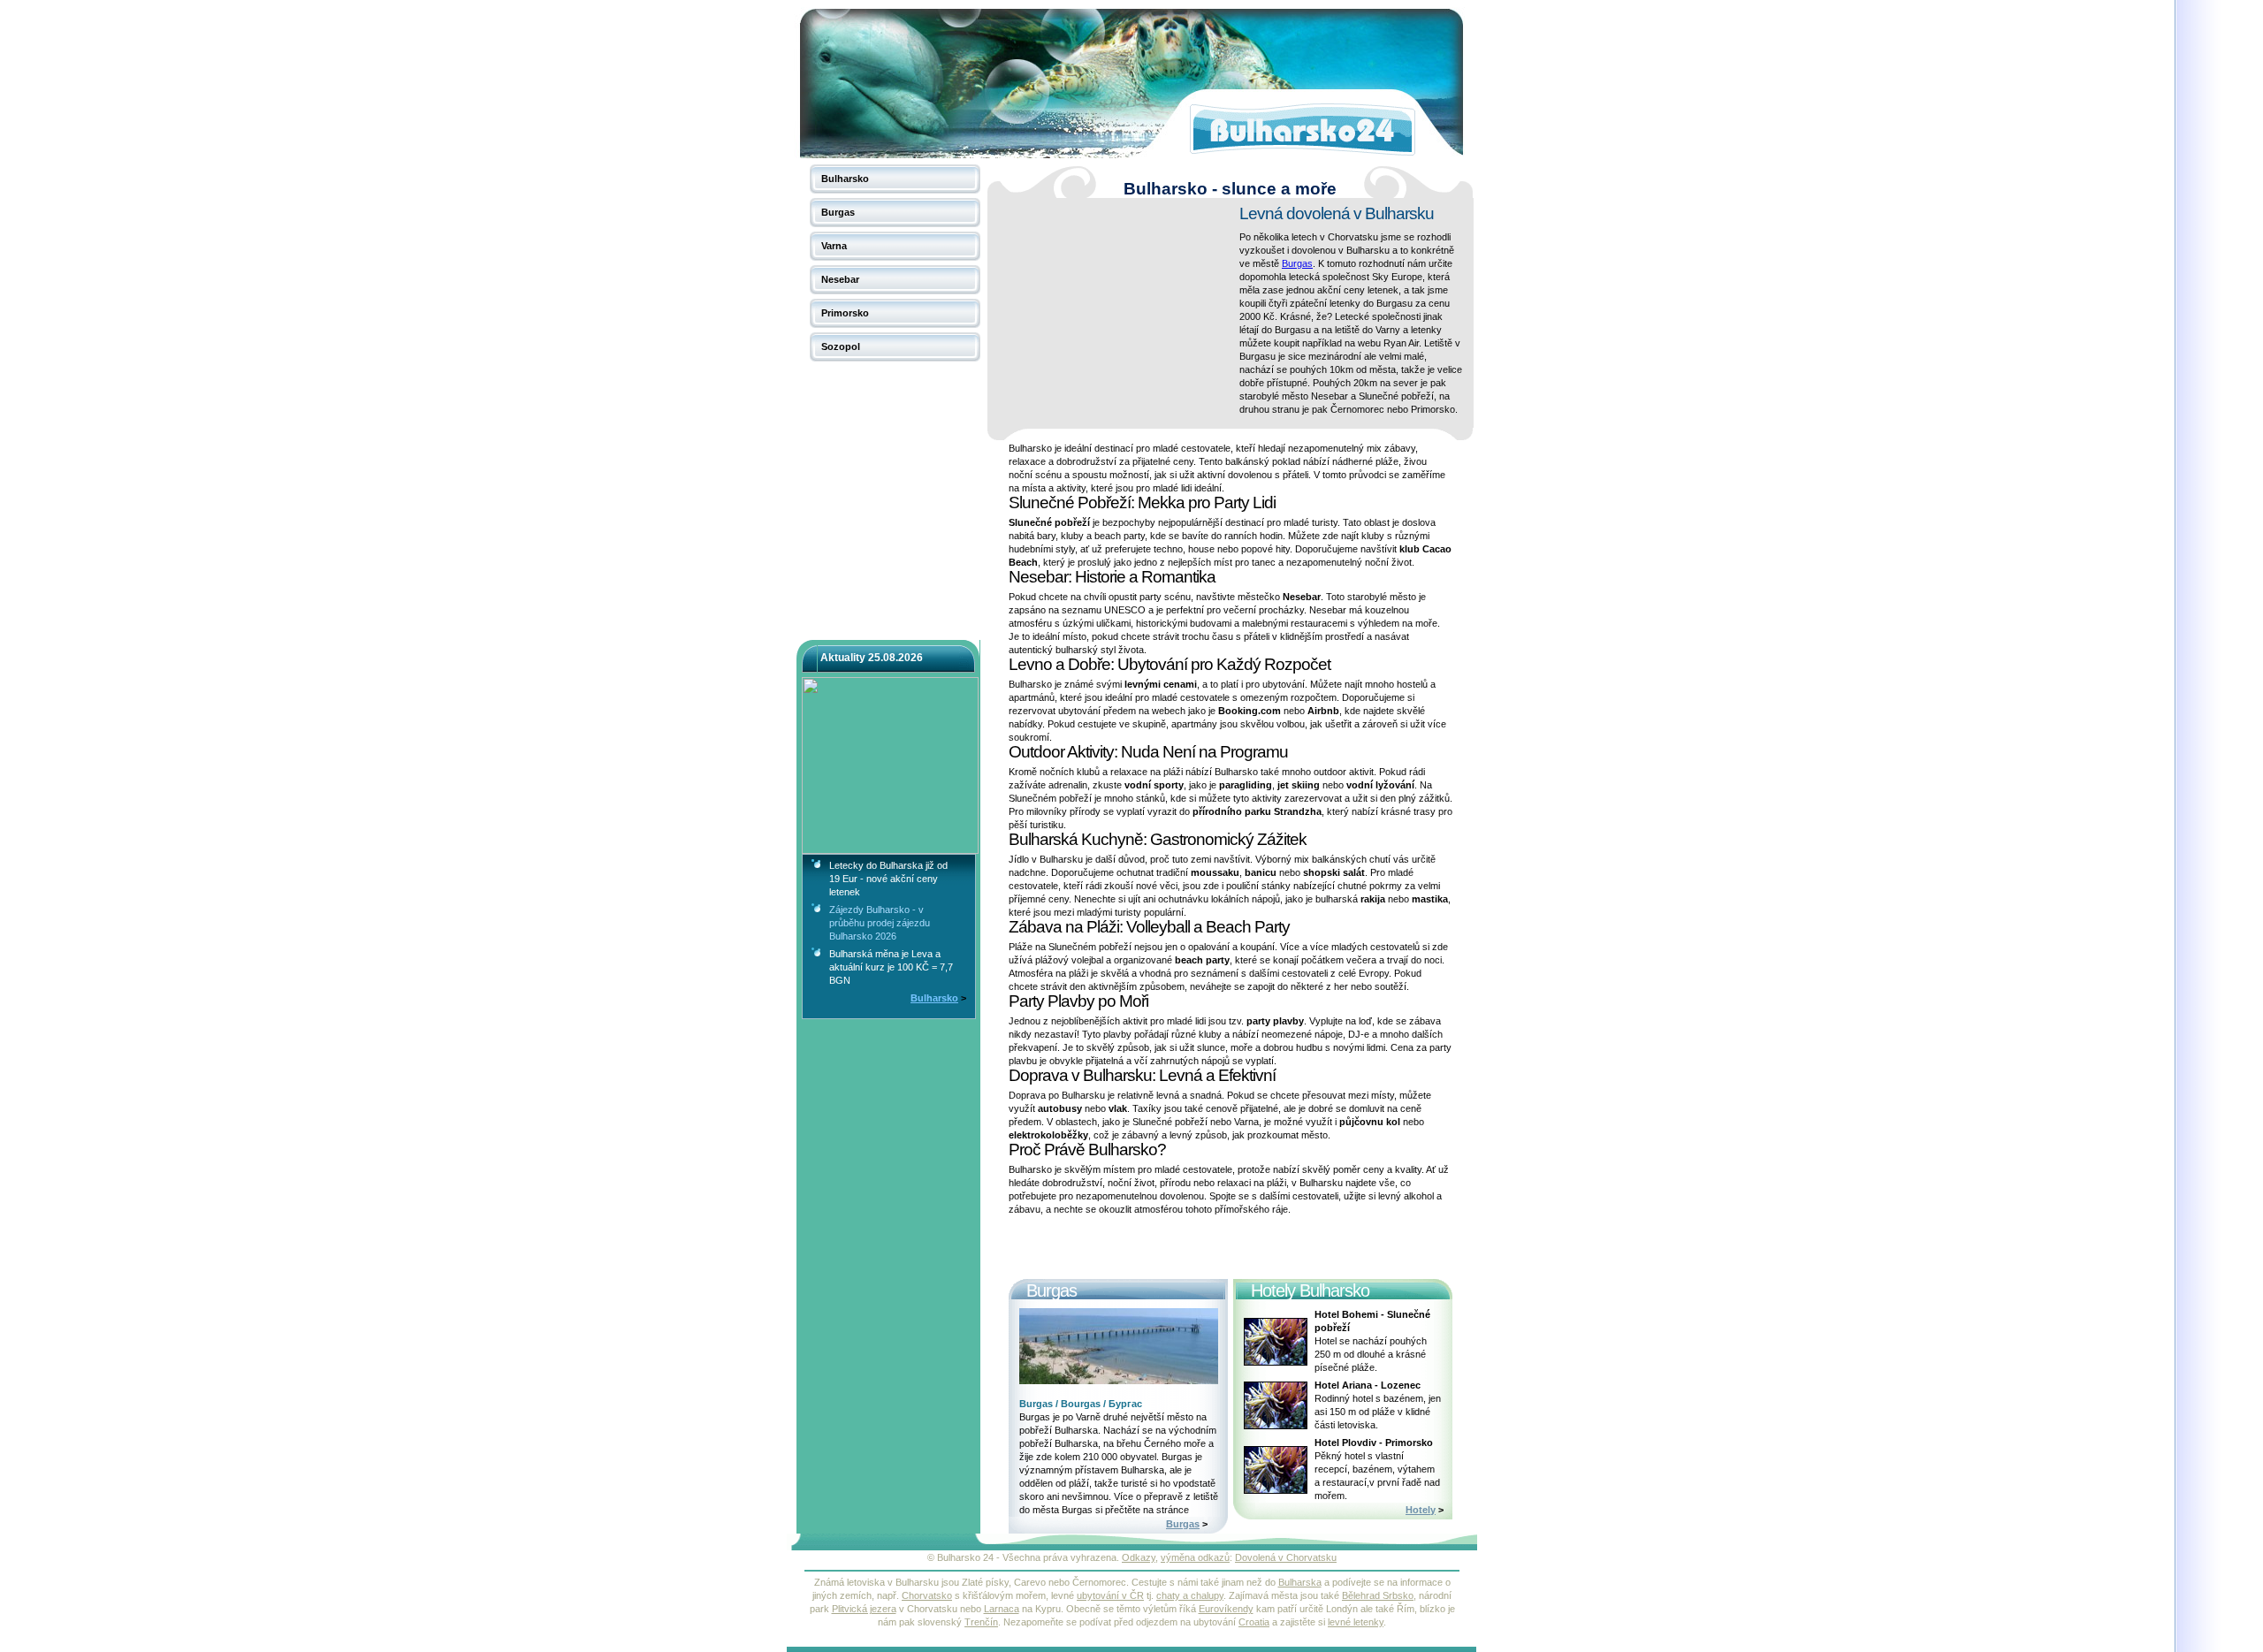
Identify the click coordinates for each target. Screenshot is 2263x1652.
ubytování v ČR (1110, 1595)
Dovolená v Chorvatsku (1286, 1557)
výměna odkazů (1195, 1557)
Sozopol (841, 346)
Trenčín (981, 1622)
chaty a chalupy (1190, 1595)
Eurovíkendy (1226, 1609)
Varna (834, 246)
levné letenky (1356, 1622)
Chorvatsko (927, 1595)
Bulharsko (845, 179)
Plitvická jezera (864, 1609)
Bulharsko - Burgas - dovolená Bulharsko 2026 (863, 13)
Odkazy (1139, 1557)
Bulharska (1300, 1582)
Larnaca (1002, 1609)
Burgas (838, 212)
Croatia (1254, 1622)
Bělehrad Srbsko (1378, 1595)
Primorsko (845, 313)
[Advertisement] (1116, 313)
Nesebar (840, 279)
